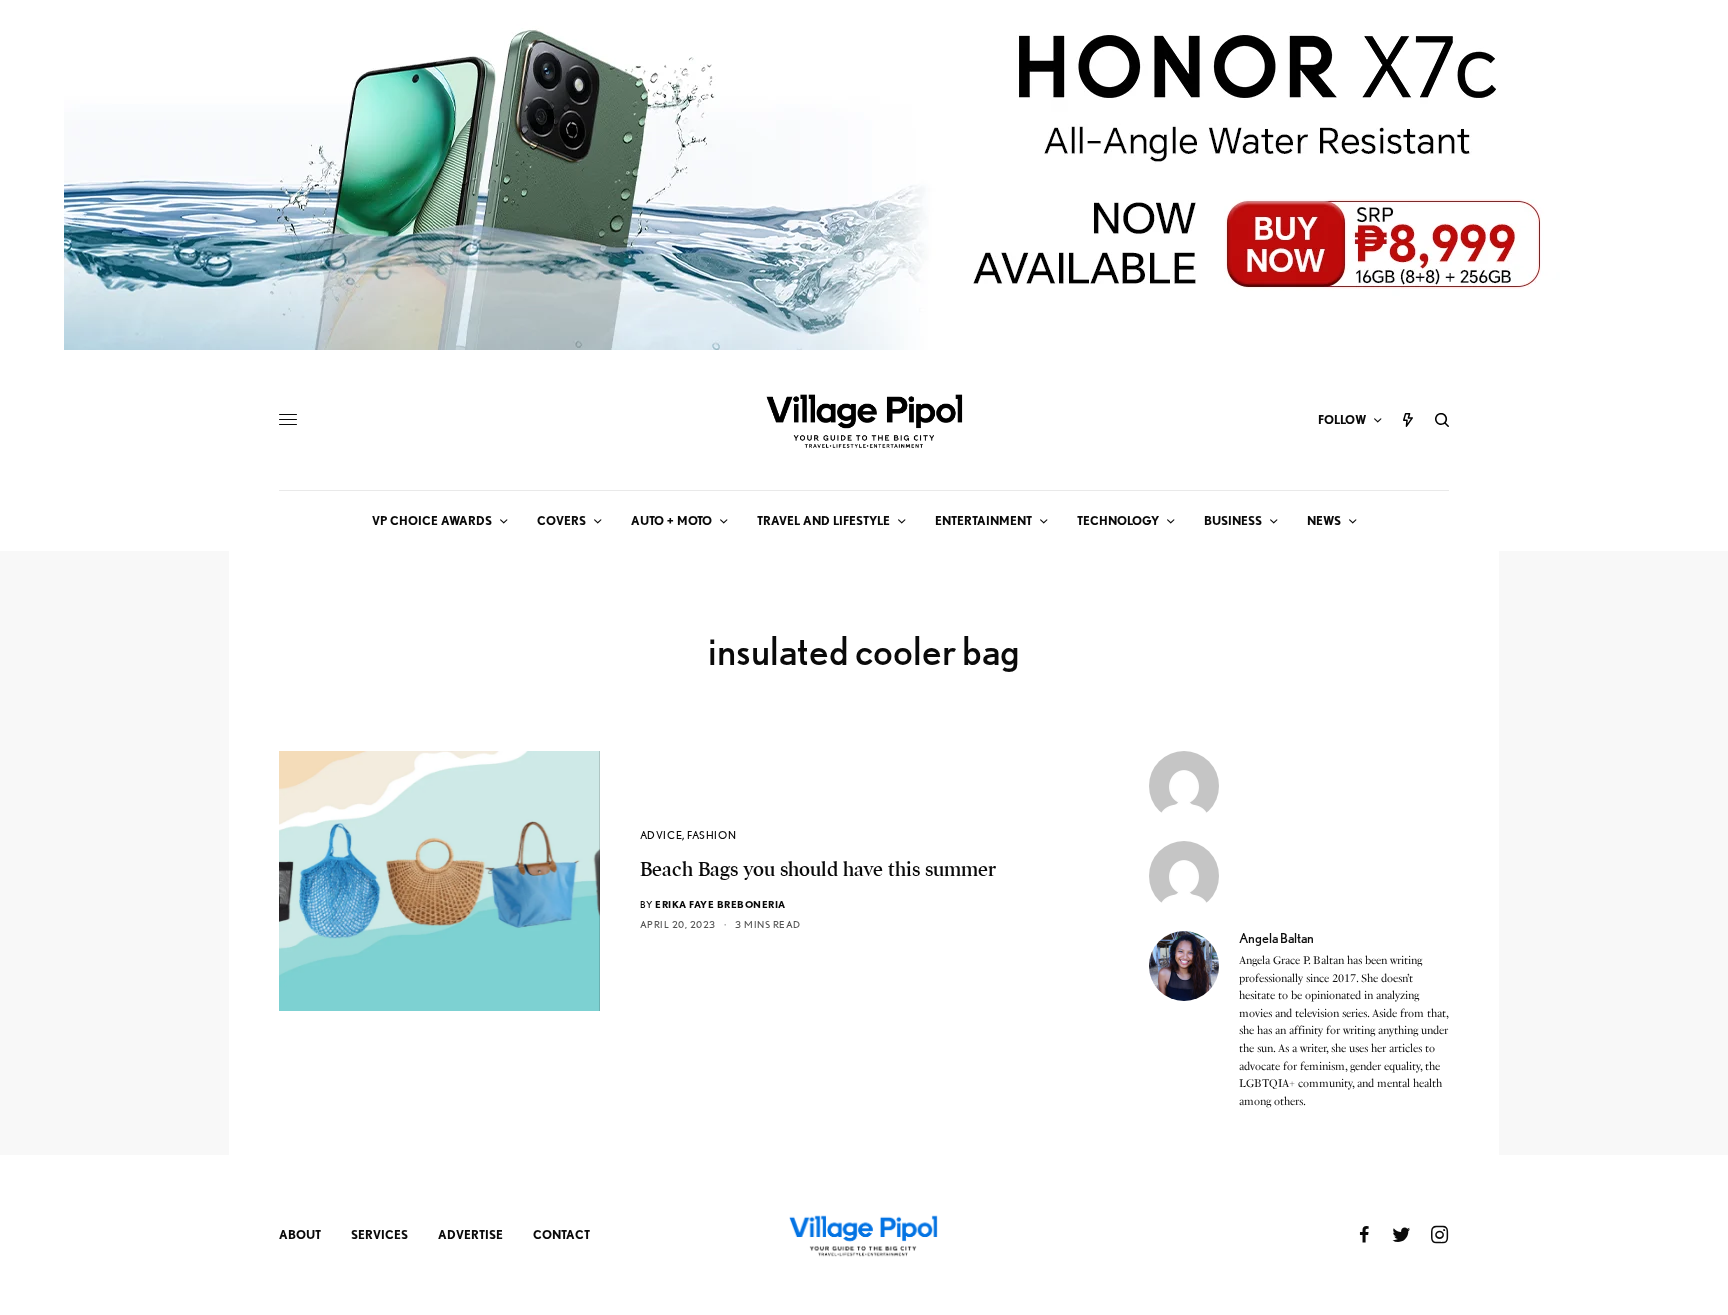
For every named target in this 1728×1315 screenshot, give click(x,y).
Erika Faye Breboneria (720, 904)
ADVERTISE (470, 1234)
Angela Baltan (1276, 938)
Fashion (711, 835)
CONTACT (561, 1234)
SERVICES (379, 1234)
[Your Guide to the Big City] (864, 420)
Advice (661, 835)
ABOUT (300, 1234)
